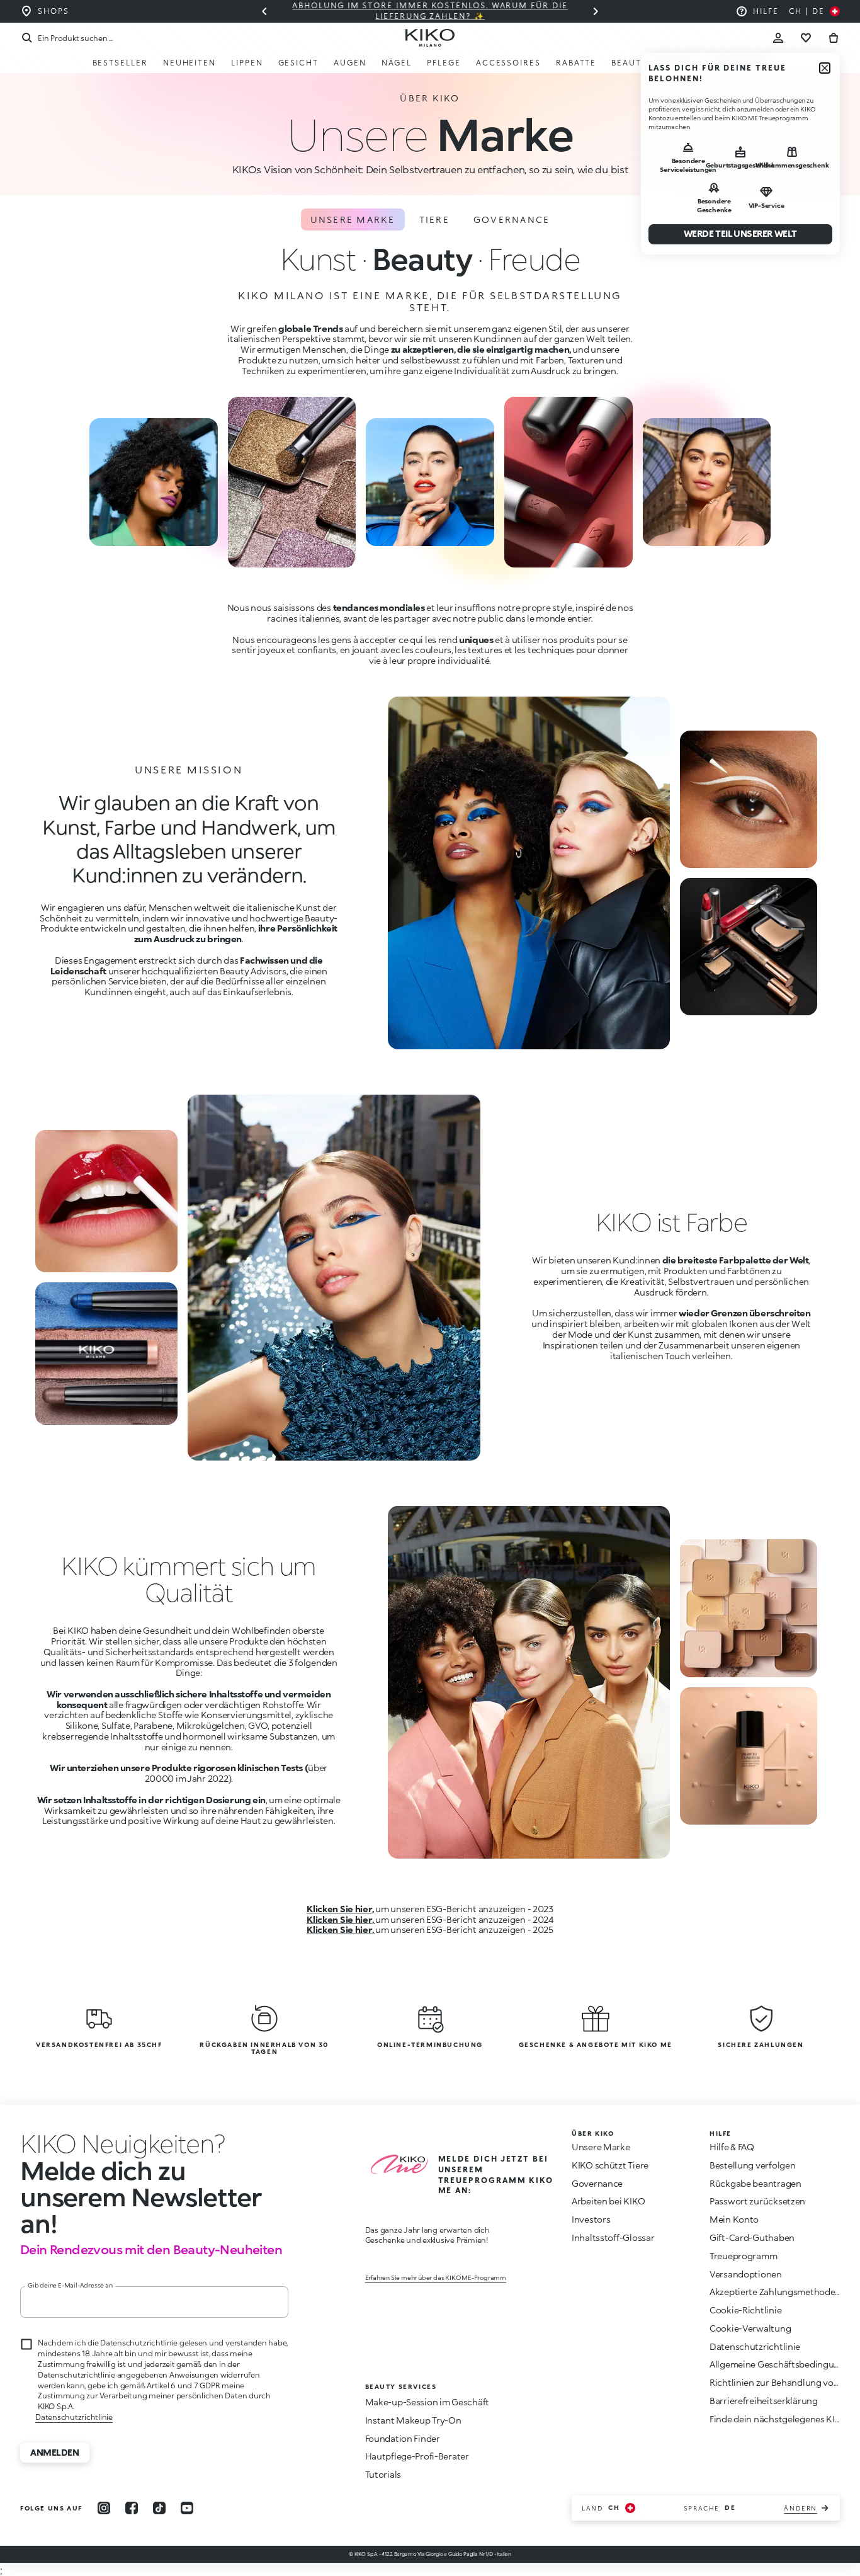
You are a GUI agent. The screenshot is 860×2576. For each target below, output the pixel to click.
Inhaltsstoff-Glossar (613, 2237)
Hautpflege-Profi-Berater (417, 2456)
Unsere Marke (601, 2147)
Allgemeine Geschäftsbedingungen (782, 2364)
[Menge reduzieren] (596, 11)
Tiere (434, 219)
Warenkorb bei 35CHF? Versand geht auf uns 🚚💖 (439, 11)
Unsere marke (353, 219)
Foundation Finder (403, 2438)
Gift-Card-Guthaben (752, 2237)
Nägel (397, 63)
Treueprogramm (743, 2256)
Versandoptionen (746, 2274)
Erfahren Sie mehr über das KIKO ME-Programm (436, 2277)
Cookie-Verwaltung (750, 2328)
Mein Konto (734, 2219)
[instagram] (104, 2508)
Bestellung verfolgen (752, 2165)
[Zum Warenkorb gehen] (834, 38)
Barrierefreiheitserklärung (764, 2401)
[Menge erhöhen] (264, 11)
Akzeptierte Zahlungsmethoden (775, 2292)
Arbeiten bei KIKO (608, 2201)
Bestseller (120, 63)
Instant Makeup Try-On (413, 2420)
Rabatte (576, 63)
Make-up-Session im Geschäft (427, 2402)
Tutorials (383, 2474)
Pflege (444, 63)
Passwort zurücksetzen (757, 2201)
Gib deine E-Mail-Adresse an (70, 2285)
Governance (512, 219)
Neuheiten (190, 63)
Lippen (247, 63)
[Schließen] (825, 68)
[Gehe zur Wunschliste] (806, 38)
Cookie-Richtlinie (745, 2310)
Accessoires (508, 63)
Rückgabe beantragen (755, 2183)
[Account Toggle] (778, 38)
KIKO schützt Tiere (610, 2165)
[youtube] (187, 2508)
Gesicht (298, 63)
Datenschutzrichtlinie (74, 2417)
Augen (350, 63)
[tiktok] (159, 2508)
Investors (591, 2219)
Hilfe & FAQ (732, 2147)
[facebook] (132, 2508)
